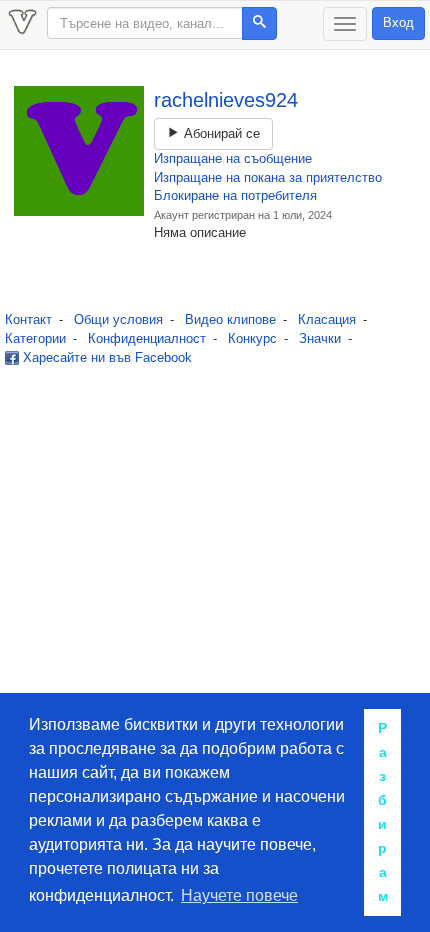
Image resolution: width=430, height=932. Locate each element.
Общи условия (118, 319)
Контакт (28, 319)
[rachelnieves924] (79, 151)
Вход (398, 22)
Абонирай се (220, 133)
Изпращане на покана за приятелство (268, 177)
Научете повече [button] (239, 895)
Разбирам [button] (383, 812)
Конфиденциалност (147, 338)
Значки (320, 338)
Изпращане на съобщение (233, 158)
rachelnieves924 (226, 100)
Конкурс (252, 338)
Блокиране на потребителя (235, 195)
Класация (327, 319)
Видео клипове (230, 319)
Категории (35, 338)
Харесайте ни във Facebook (105, 357)
